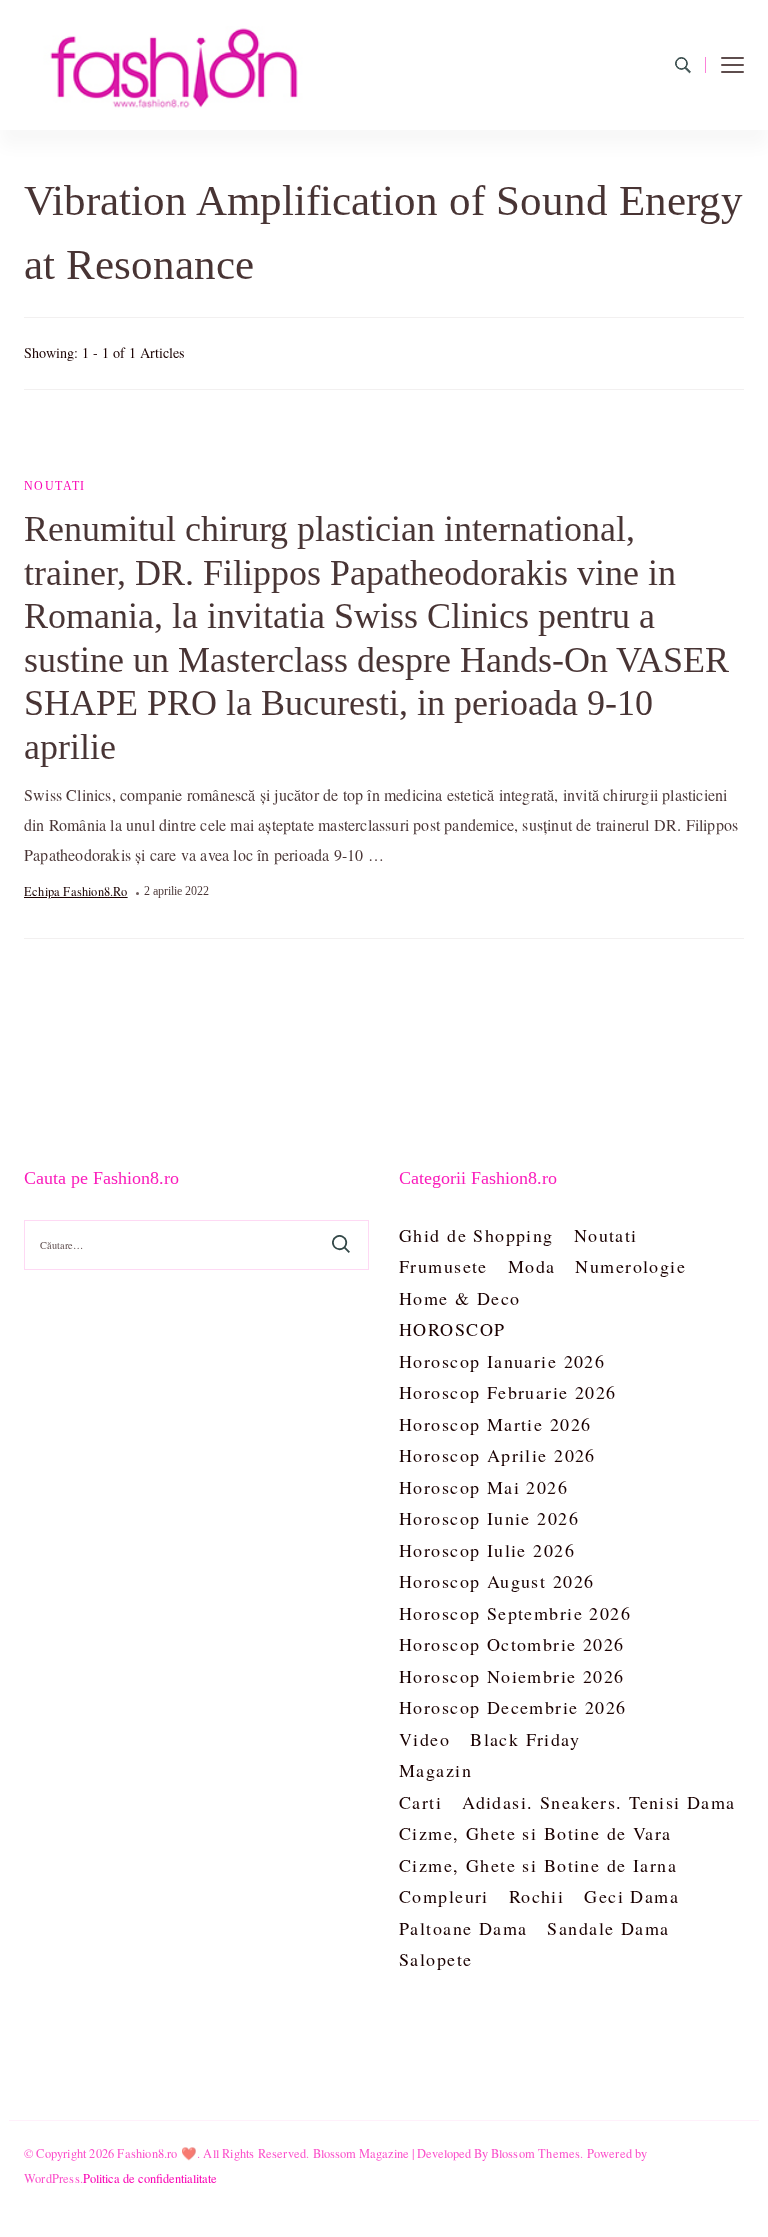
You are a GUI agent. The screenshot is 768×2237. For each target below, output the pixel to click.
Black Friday (525, 1739)
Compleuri (444, 1896)
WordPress (52, 2178)
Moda (532, 1266)
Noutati (55, 486)
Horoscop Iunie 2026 (489, 1518)
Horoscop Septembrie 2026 (515, 1613)
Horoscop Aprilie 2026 (497, 1455)
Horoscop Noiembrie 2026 (512, 1676)
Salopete (435, 1959)
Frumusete (443, 1266)
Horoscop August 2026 (496, 1581)
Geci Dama (631, 1896)
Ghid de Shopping (476, 1235)
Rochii (537, 1896)
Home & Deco (460, 1298)
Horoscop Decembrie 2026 (513, 1707)
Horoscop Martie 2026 (495, 1424)
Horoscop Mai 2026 (483, 1487)
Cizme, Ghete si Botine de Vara (535, 1833)
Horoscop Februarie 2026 (508, 1392)
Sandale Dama (608, 1928)
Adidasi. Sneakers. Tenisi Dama (599, 1802)
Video (424, 1739)
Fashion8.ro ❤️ (157, 2153)
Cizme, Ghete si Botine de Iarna (538, 1865)
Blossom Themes (536, 2153)
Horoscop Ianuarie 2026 (502, 1361)
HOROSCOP (452, 1329)
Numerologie (630, 1266)
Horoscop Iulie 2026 (487, 1550)
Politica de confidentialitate (150, 2178)
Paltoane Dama (463, 1928)
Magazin (435, 1770)
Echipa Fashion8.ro (76, 891)
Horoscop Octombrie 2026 (512, 1644)
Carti (420, 1802)
